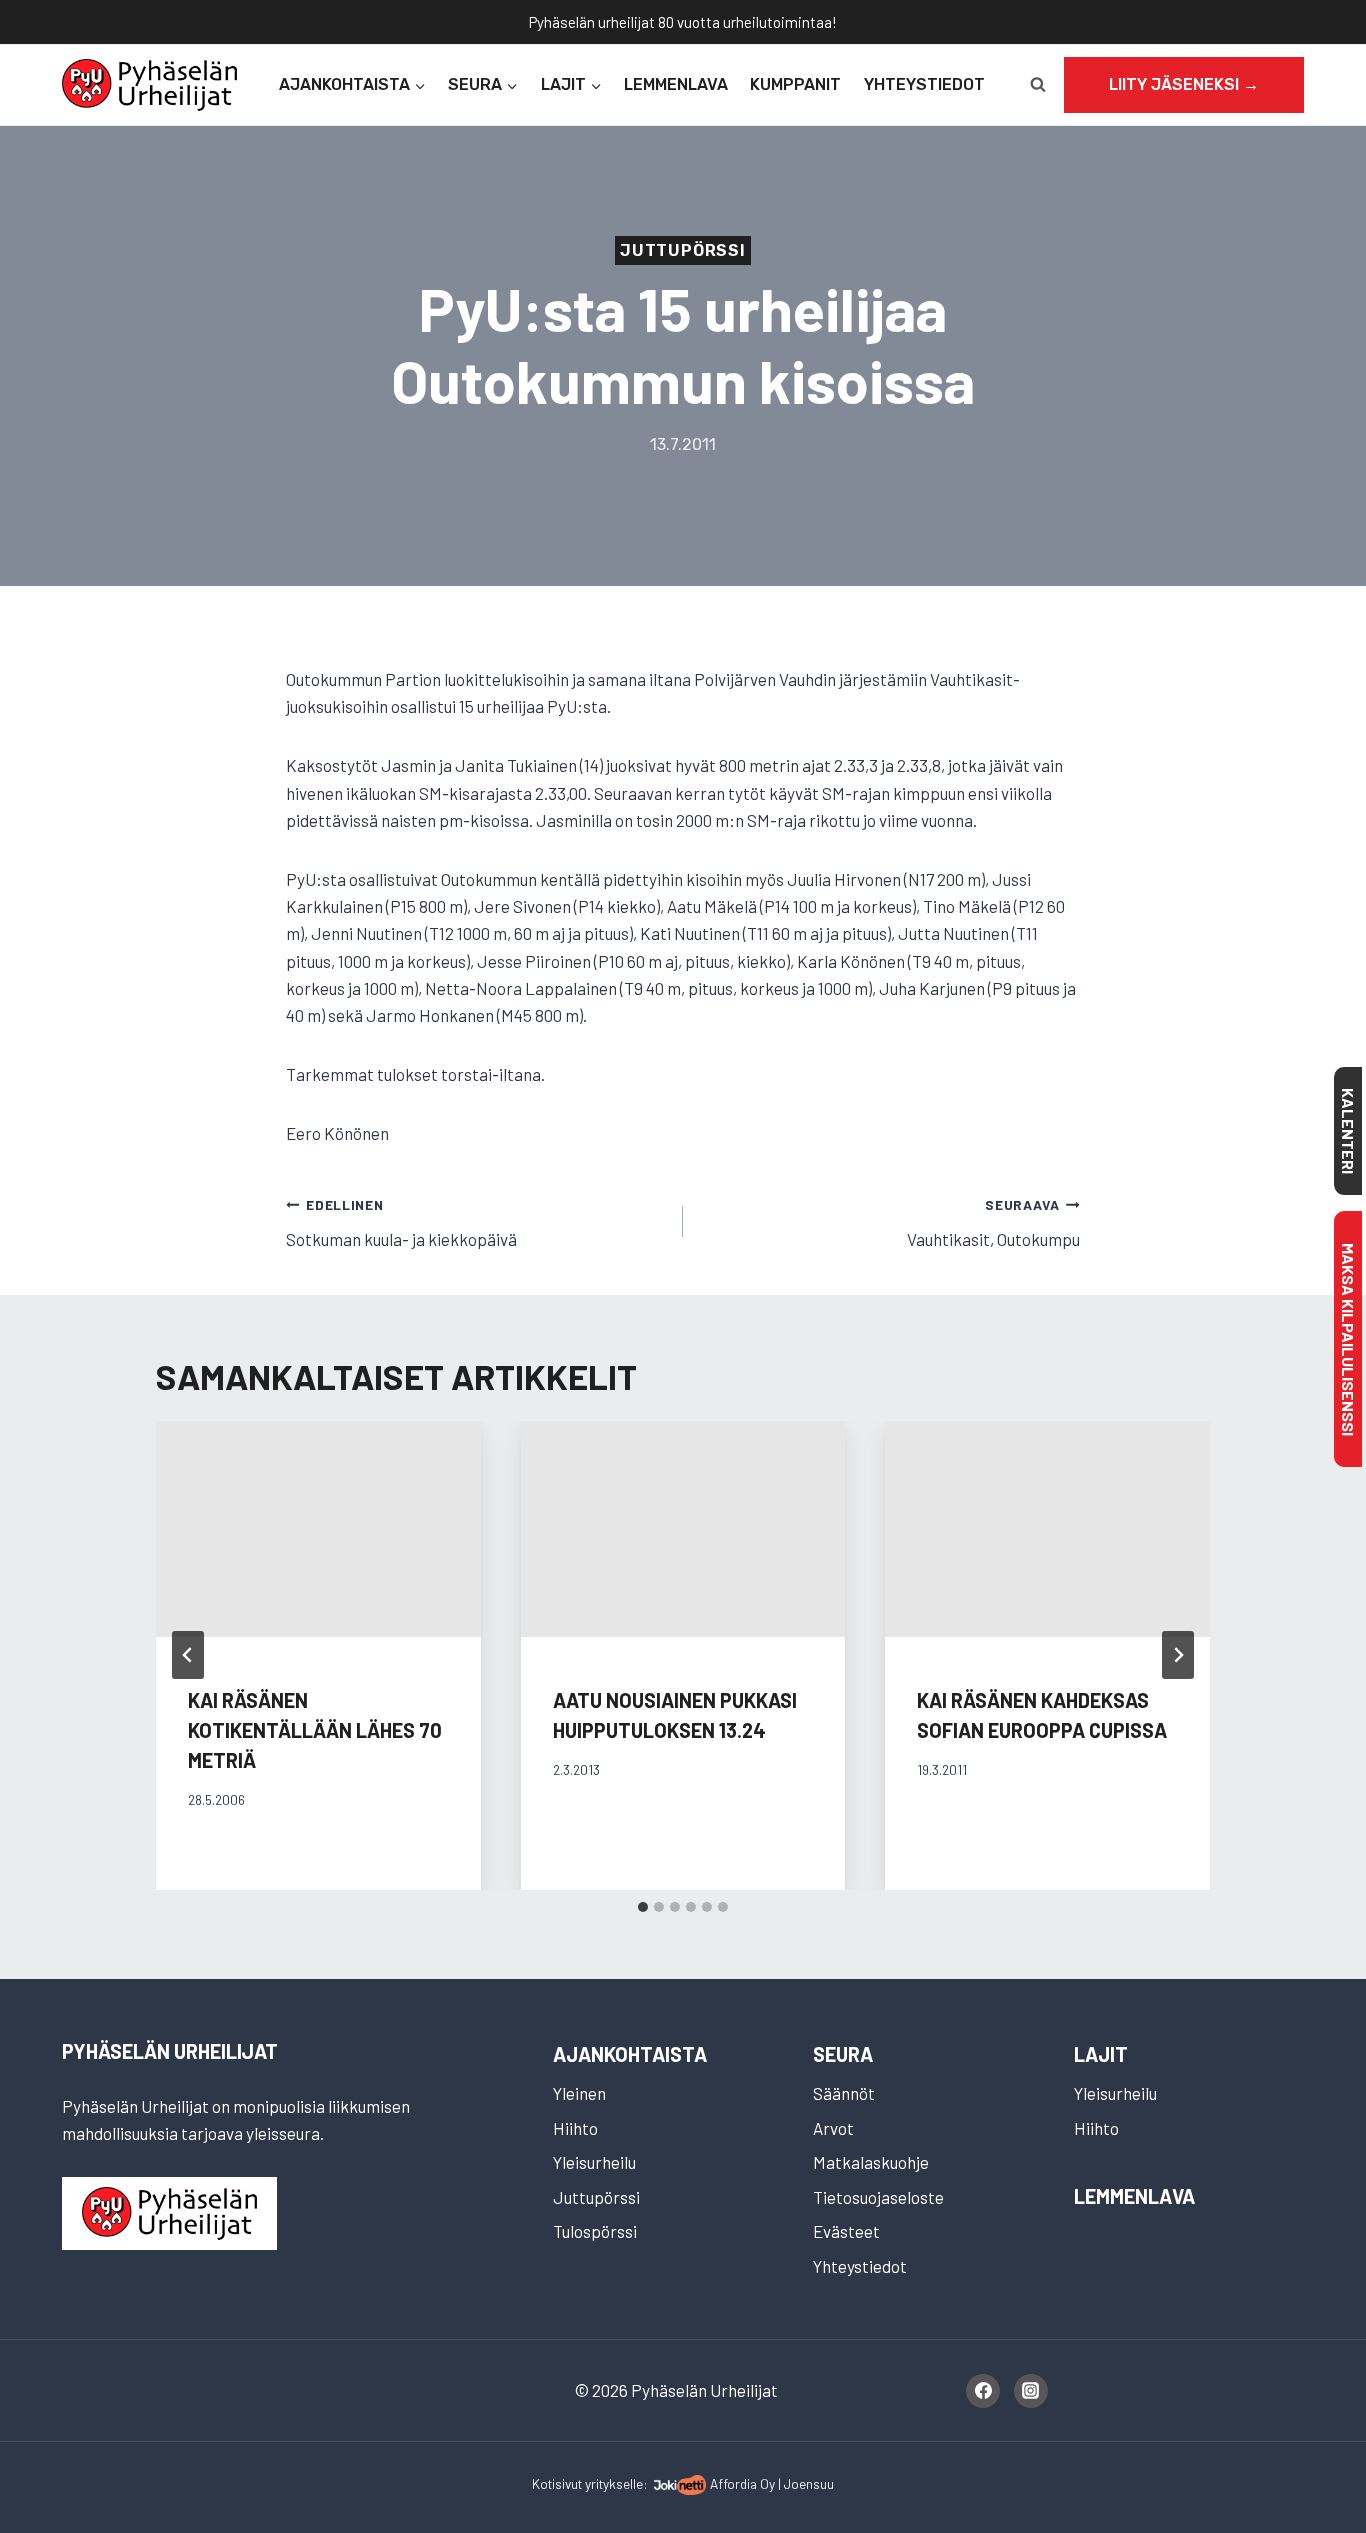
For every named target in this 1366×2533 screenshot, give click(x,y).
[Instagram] (1031, 2391)
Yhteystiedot (924, 84)
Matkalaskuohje (871, 2162)
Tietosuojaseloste (878, 2197)
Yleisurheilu (594, 2162)
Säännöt (844, 2093)
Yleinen (579, 2093)
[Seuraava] (1178, 1655)
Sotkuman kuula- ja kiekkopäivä (401, 1222)
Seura (843, 2054)
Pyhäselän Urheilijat (170, 2051)
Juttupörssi (683, 250)
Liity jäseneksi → (1184, 84)
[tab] (643, 1907)
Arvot (833, 2128)
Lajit (1101, 2054)
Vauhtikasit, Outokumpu (993, 1222)
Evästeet (846, 2231)
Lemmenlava (676, 84)
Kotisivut (557, 2483)
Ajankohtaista (630, 2054)
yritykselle (614, 2483)
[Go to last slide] (188, 1655)
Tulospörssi (595, 2231)
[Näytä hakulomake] (1038, 85)
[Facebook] (983, 2391)
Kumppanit (795, 84)
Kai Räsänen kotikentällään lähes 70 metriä (315, 1730)
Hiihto (575, 2128)
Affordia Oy (742, 2483)
